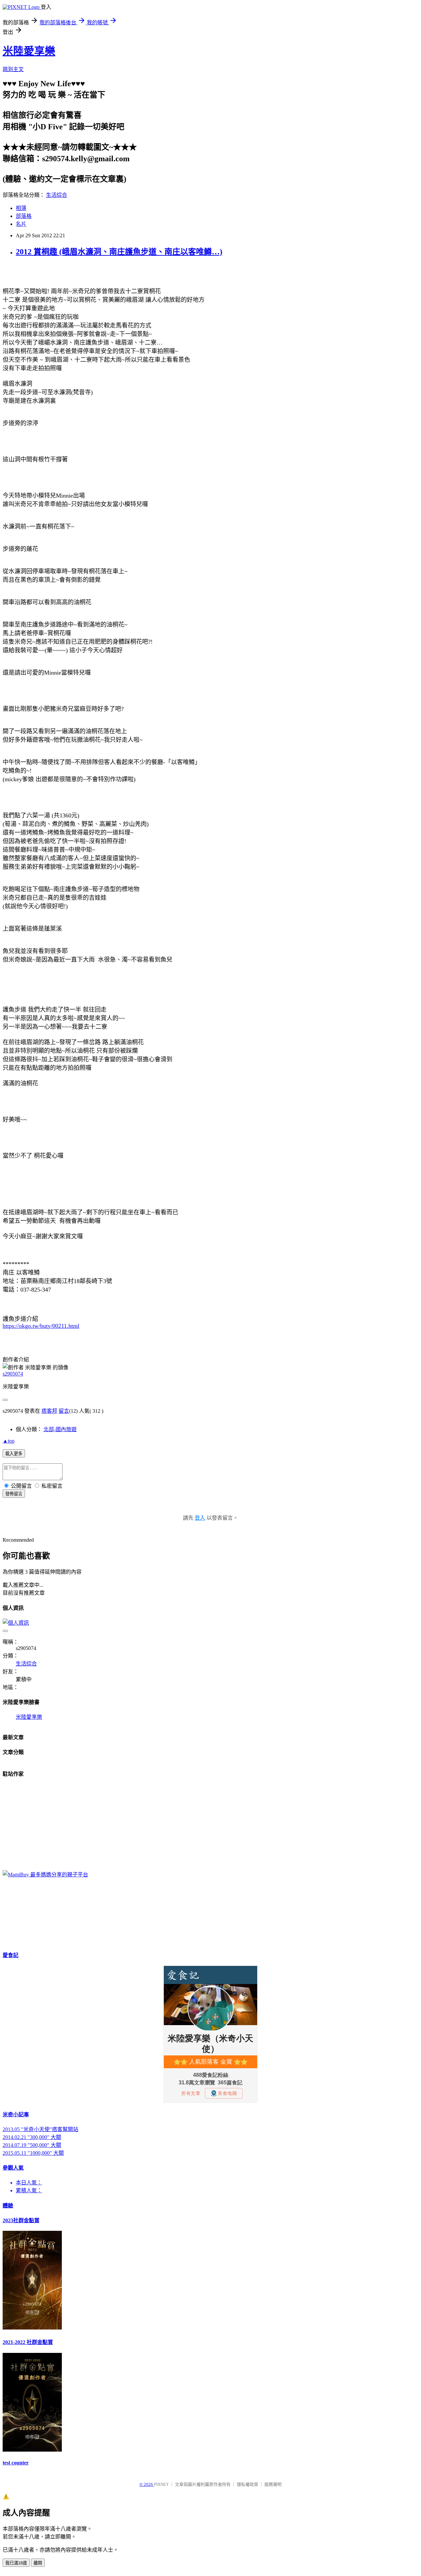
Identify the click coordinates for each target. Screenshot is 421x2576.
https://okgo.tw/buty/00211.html (41, 1326)
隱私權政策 (248, 2484)
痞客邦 (49, 1411)
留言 (64, 1411)
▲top (9, 1441)
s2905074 (13, 1374)
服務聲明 (273, 2484)
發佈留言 (14, 1494)
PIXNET (161, 2484)
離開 (38, 2563)
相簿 (21, 208)
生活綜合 (57, 195)
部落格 (24, 216)
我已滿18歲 (16, 2563)
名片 (21, 224)
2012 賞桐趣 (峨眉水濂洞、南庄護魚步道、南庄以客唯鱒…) (119, 252)
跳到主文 (13, 69)
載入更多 (14, 1454)
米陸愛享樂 (29, 51)
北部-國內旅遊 (60, 1429)
